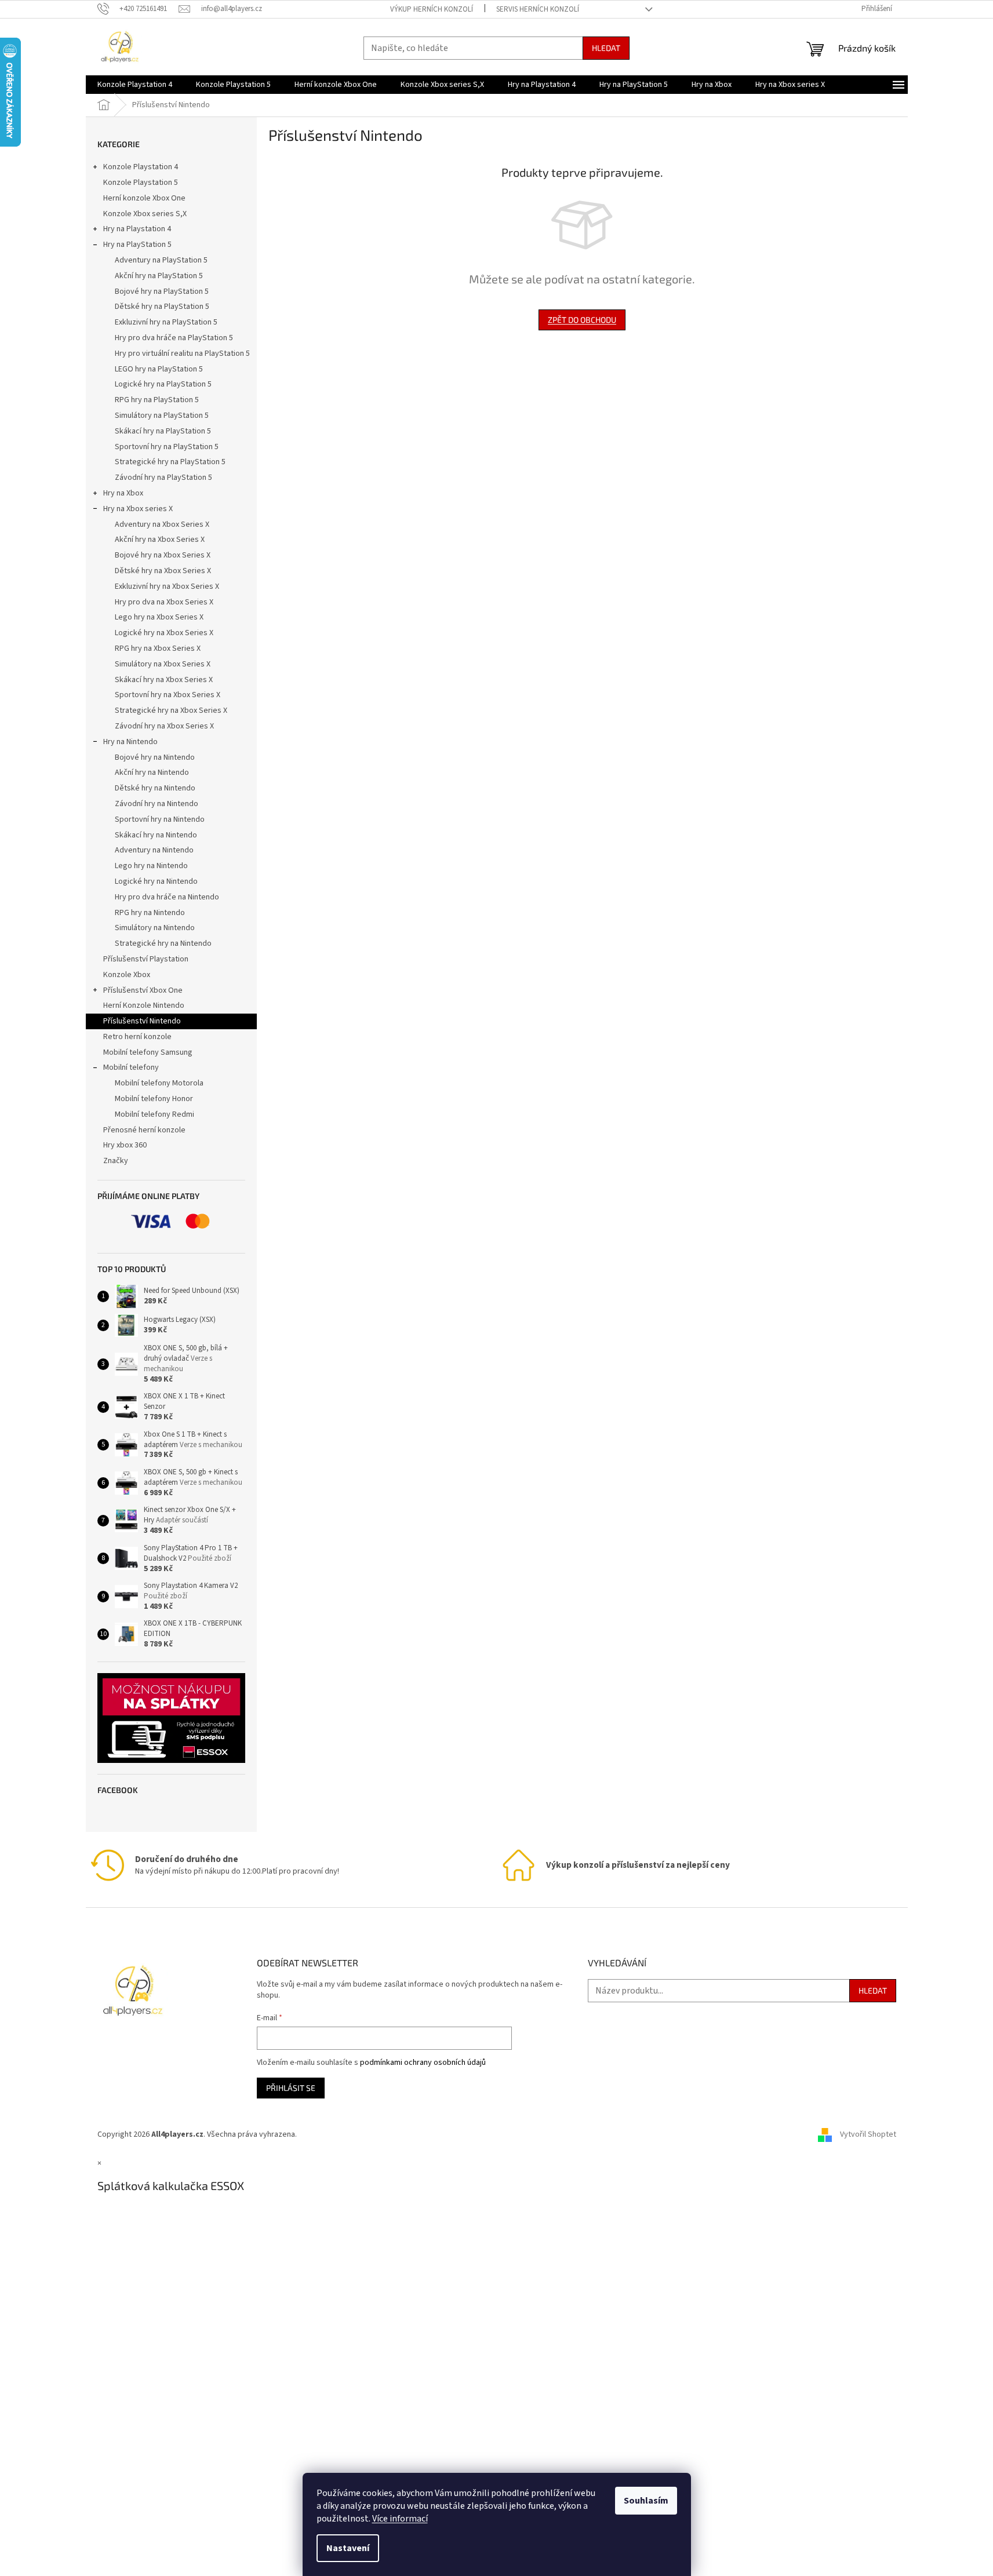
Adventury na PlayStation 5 (161, 260)
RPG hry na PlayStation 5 (157, 400)
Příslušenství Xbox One (143, 990)
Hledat (606, 48)
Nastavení (348, 2548)
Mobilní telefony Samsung (148, 1052)
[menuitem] (135, 85)
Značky (116, 1161)
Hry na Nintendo (130, 742)
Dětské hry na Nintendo (155, 788)
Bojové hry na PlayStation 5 (162, 292)
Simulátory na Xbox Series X (163, 664)
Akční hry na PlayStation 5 (159, 276)
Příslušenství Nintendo (142, 1021)
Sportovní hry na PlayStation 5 (167, 447)
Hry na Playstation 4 (137, 229)
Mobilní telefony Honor (154, 1099)
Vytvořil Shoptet (868, 2134)
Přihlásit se (291, 2088)
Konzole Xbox (127, 975)
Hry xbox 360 (125, 1145)
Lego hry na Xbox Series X (159, 617)
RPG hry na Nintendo (150, 913)
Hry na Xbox (123, 493)
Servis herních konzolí (538, 9)
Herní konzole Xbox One (144, 198)
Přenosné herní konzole (144, 1130)
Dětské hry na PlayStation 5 (162, 307)
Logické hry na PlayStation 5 (163, 384)
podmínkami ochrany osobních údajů (423, 2063)
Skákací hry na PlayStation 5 (163, 431)
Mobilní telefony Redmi (154, 1114)
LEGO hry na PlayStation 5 (159, 369)
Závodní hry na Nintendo (157, 804)
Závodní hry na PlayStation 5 (163, 478)
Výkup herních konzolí (432, 9)
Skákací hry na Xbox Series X (164, 680)
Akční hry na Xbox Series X (160, 540)
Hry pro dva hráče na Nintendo (167, 897)
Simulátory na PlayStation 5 (162, 416)
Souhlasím (646, 2501)
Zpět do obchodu (582, 320)
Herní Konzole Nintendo (144, 1005)
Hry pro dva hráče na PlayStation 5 (174, 338)
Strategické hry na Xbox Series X (171, 711)
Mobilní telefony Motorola (159, 1083)
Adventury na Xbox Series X (162, 524)
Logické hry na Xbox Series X (164, 633)
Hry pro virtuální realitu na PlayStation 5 (182, 354)
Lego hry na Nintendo (151, 866)
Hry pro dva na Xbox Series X (164, 602)
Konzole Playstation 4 (141, 167)
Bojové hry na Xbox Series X (163, 555)
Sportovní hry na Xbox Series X (168, 695)
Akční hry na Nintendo (152, 773)
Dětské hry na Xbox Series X (163, 571)
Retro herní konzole (137, 1037)
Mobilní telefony (131, 1067)
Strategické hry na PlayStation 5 (170, 462)
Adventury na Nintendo (154, 850)
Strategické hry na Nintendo (163, 943)
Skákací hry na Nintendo (156, 835)
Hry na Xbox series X (138, 509)
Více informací (400, 2519)
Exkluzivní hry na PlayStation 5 (166, 322)
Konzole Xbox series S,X (145, 214)
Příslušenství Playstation (146, 959)
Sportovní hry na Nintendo (160, 819)
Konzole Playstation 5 (141, 183)
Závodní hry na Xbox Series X (164, 726)
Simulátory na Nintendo (155, 928)
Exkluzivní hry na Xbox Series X (167, 586)
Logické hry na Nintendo (156, 881)
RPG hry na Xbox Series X (158, 648)
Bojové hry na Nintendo (155, 757)
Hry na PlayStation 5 (137, 245)
